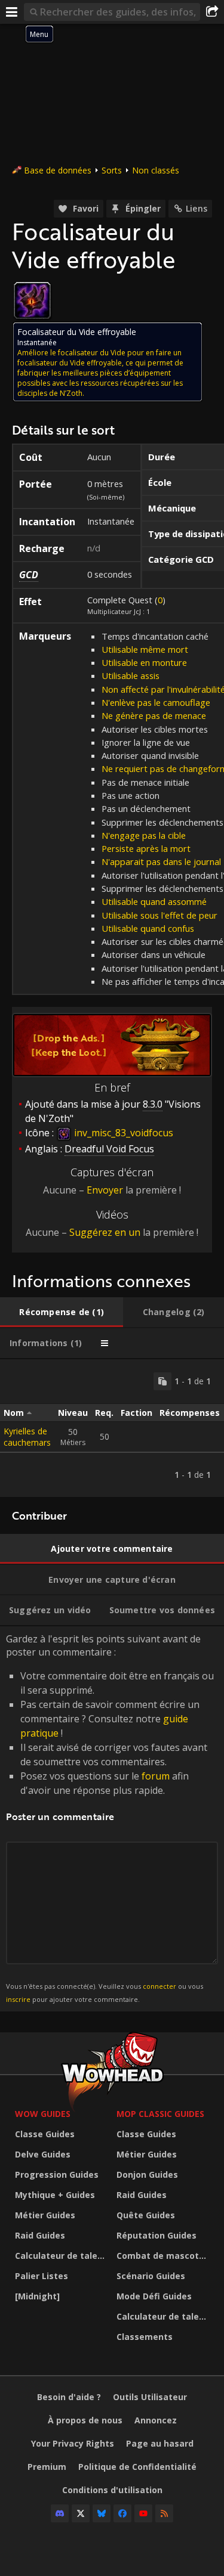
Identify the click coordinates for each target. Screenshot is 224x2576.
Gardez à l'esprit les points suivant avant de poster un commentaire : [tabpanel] (110, 1818)
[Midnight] (37, 2296)
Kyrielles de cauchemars (27, 1437)
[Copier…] (162, 1381)
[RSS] (164, 2513)
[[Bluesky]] (102, 2513)
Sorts (112, 170)
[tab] (62, 1312)
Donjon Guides (147, 2174)
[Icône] (32, 300)
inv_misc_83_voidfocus (122, 1133)
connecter (159, 1986)
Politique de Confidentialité (137, 2467)
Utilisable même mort (145, 649)
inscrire (18, 1999)
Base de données (58, 170)
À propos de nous (85, 2420)
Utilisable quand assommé (154, 901)
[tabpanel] (112, 1428)
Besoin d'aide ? (69, 2397)
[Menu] (12, 12)
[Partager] (212, 12)
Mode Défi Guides (154, 2296)
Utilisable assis (131, 675)
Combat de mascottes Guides (164, 2256)
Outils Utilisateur (150, 2397)
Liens (197, 208)
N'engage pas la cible (144, 835)
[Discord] (60, 2513)
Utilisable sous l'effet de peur (159, 915)
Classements (145, 2337)
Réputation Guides (157, 2235)
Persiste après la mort (146, 848)
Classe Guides (45, 2134)
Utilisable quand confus (148, 928)
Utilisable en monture (144, 662)
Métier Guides (45, 2215)
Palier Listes (42, 2276)
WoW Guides (43, 2114)
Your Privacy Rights (73, 2443)
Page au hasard (160, 2443)
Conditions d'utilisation (112, 2490)
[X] (81, 2513)
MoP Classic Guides (160, 2114)
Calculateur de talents (63, 2256)
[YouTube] (143, 2513)
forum (156, 1776)
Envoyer (105, 1190)
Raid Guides (40, 2235)
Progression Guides (57, 2174)
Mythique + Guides (55, 2195)
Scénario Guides (151, 2276)
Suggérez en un (105, 1232)
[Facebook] (122, 2513)
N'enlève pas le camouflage (156, 702)
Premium (47, 2467)
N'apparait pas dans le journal (161, 861)
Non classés (156, 170)
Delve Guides (43, 2154)
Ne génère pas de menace (154, 715)
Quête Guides (146, 2215)
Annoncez (156, 2420)
